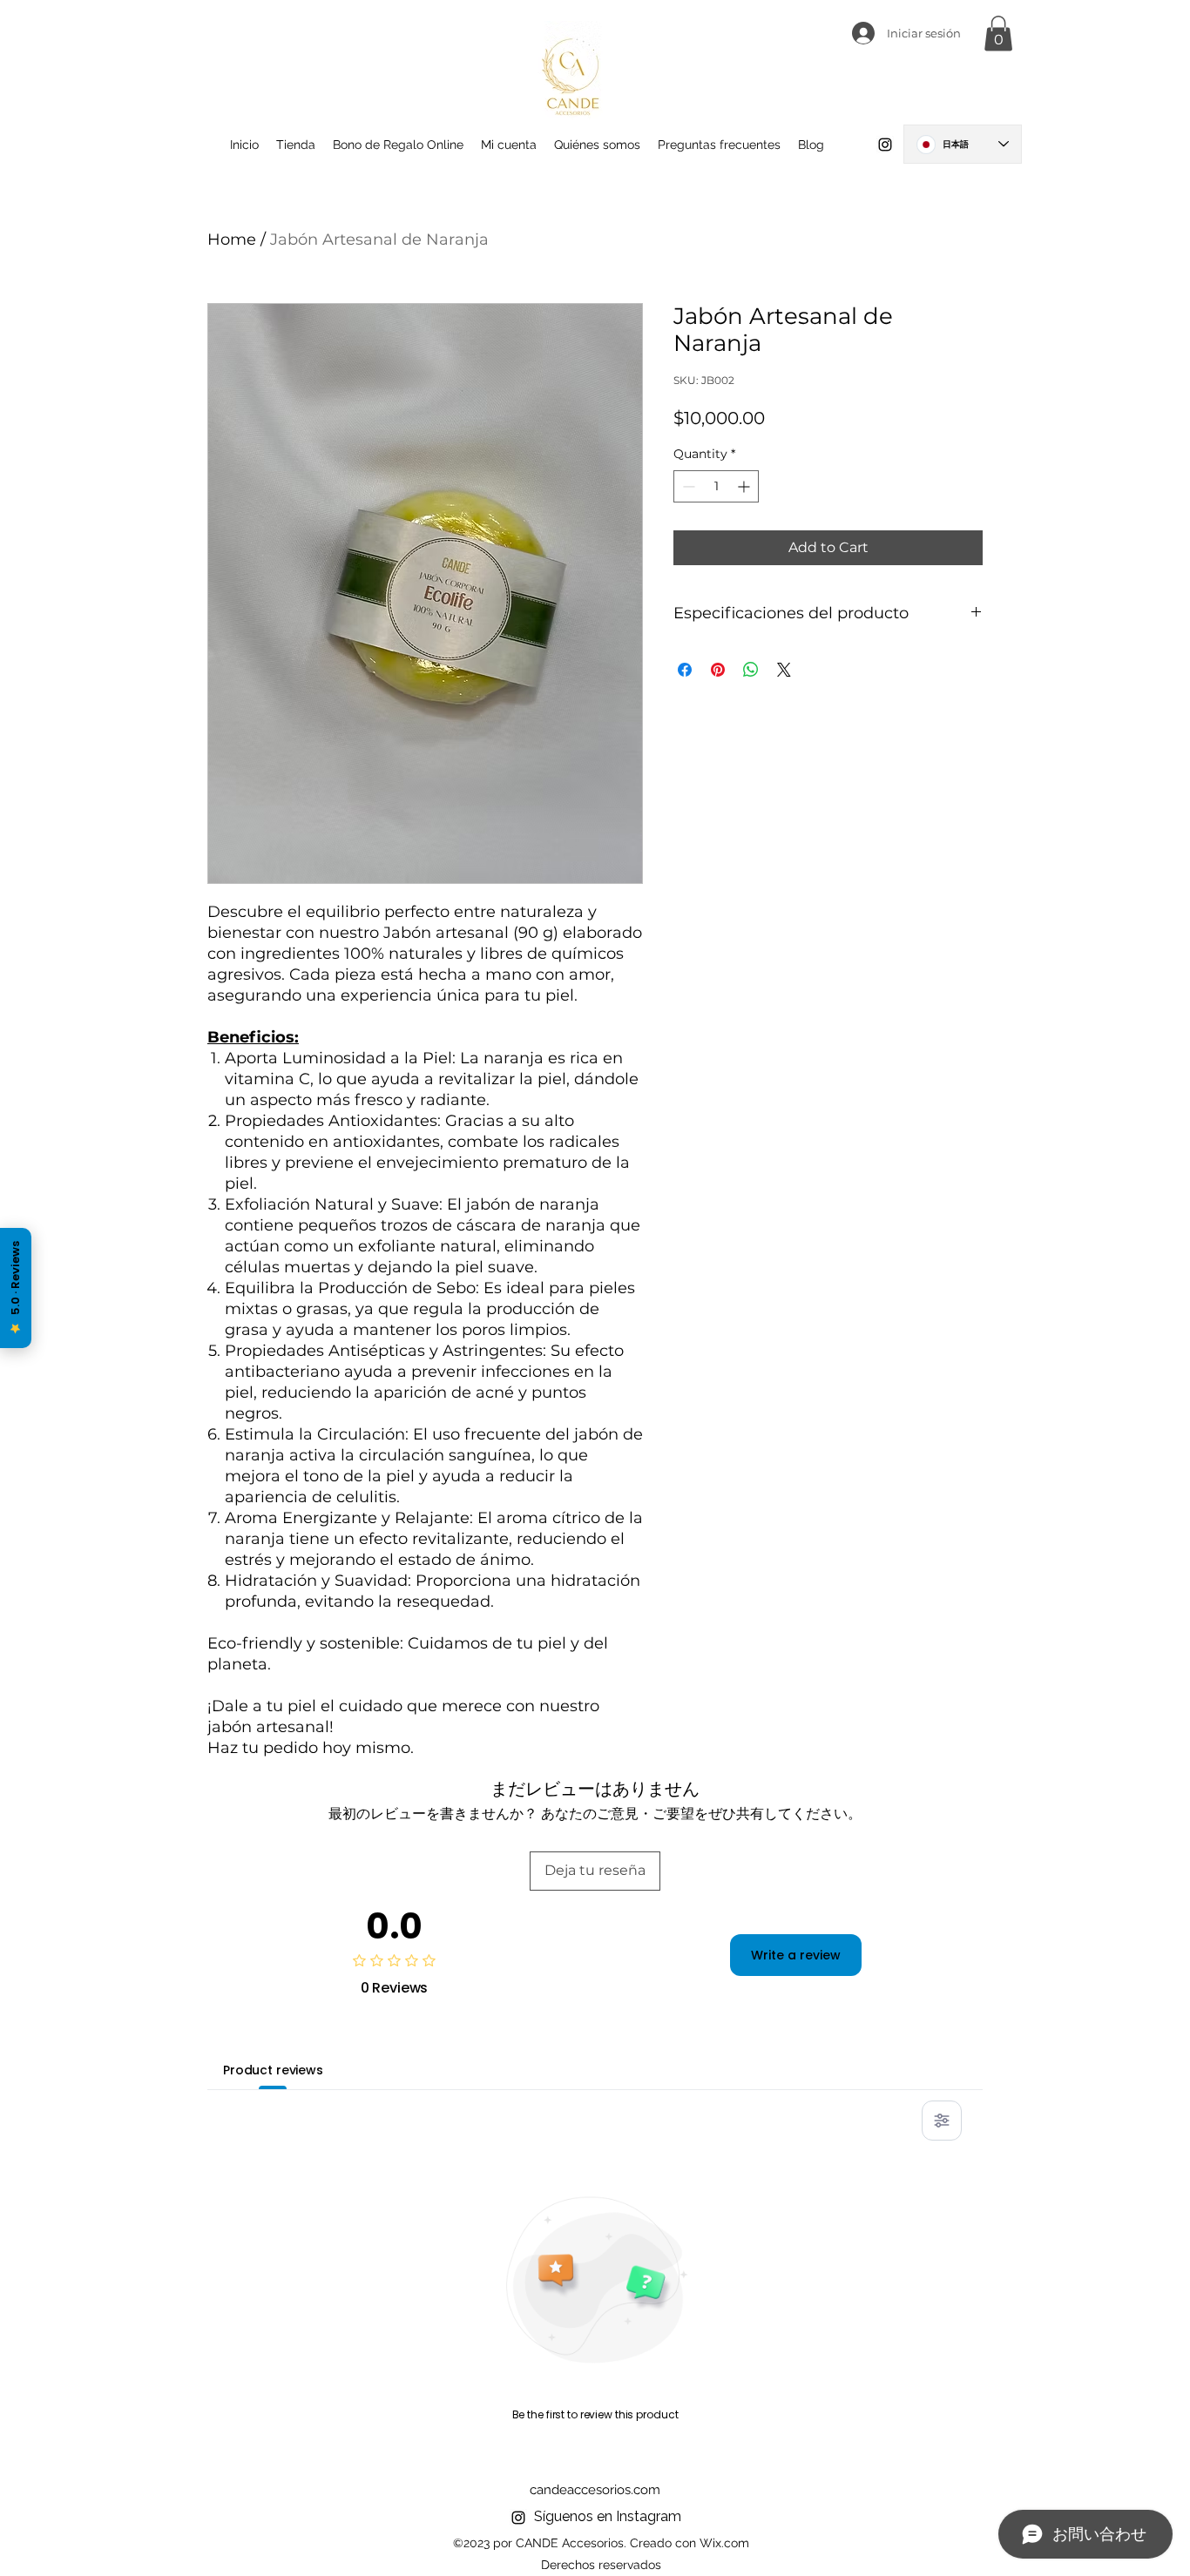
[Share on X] (784, 670)
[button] (998, 34)
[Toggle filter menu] (942, 2121)
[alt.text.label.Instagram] (885, 145)
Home (232, 239)
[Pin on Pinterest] (718, 670)
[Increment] (745, 486)
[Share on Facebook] (685, 670)
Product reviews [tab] (273, 2070)
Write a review (796, 1955)
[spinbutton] (716, 486)
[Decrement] (687, 486)
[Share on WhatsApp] (751, 670)
